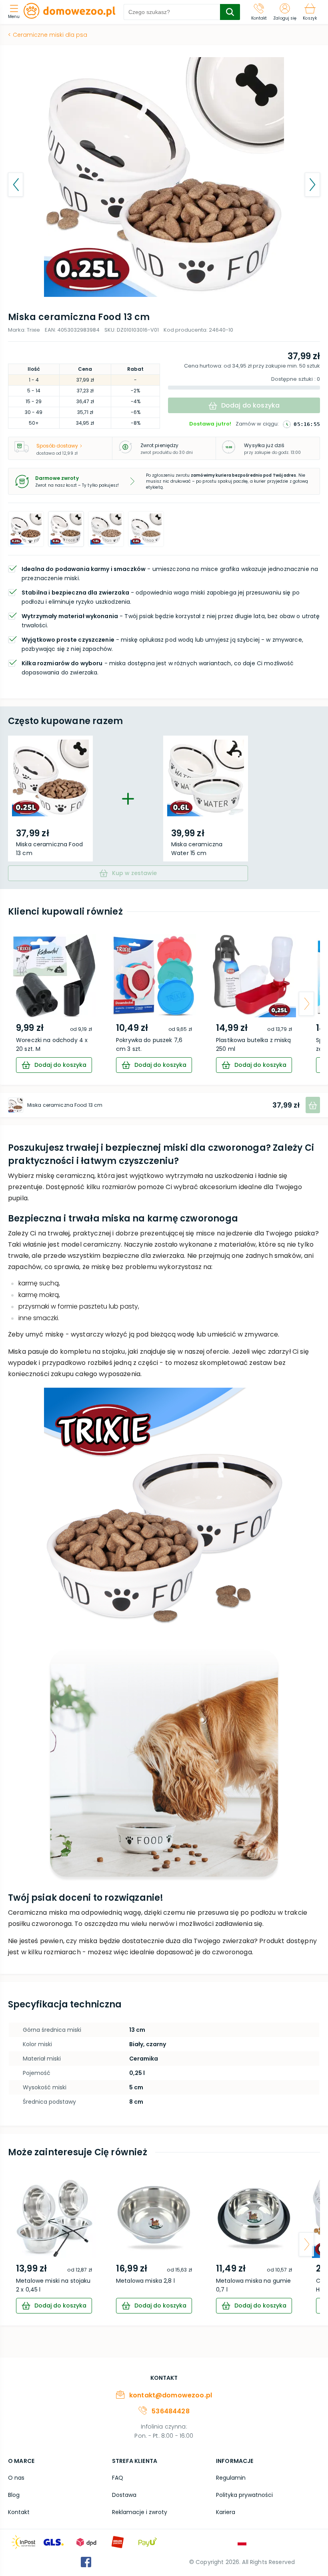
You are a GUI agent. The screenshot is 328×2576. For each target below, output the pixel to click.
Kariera (226, 2512)
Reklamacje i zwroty (140, 2512)
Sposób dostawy (57, 446)
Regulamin (231, 2478)
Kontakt (19, 2512)
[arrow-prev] (22, 1004)
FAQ (118, 2478)
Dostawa (124, 2495)
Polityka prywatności (244, 2495)
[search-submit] (230, 12)
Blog (14, 2495)
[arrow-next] (306, 1004)
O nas (16, 2478)
